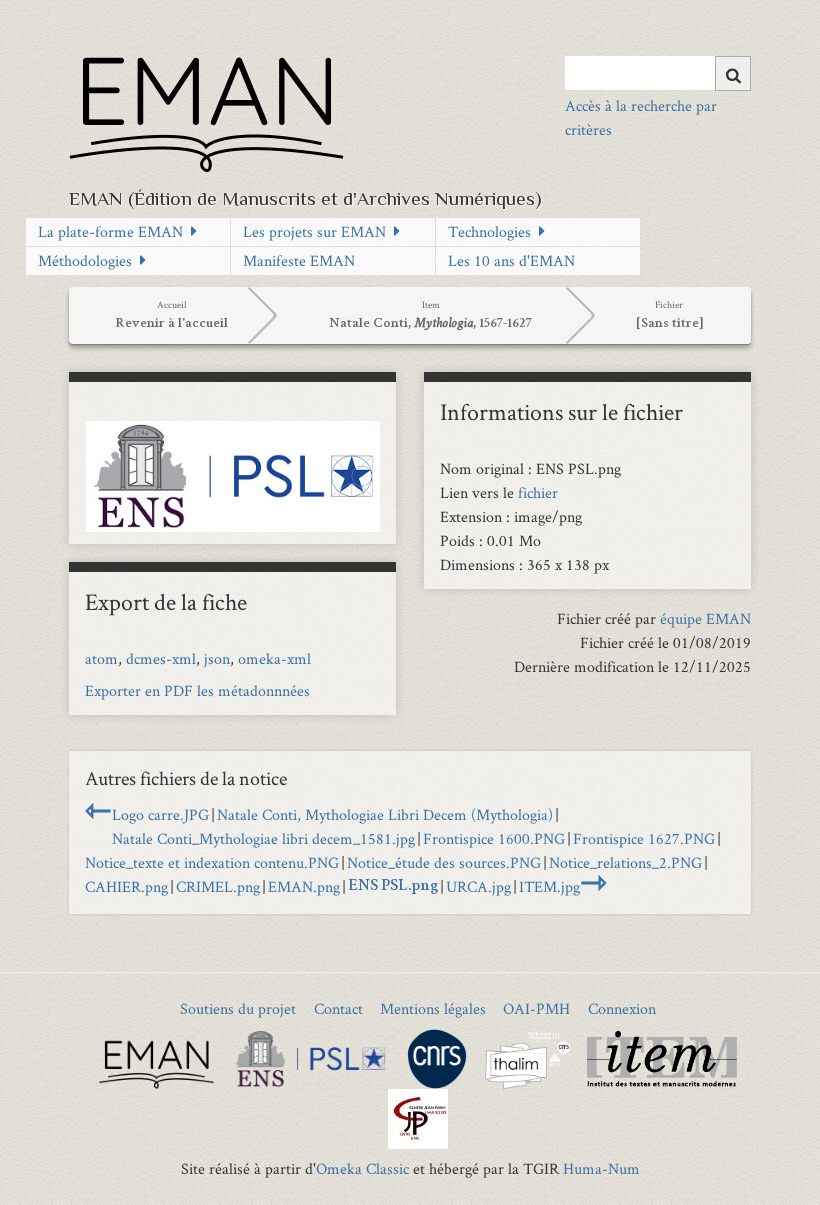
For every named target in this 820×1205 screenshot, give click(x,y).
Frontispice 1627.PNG (644, 838)
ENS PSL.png (393, 887)
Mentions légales (433, 1008)
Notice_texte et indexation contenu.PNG (212, 862)
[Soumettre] (733, 73)
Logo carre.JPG (160, 814)
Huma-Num (601, 1168)
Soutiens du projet (238, 1008)
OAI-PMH (536, 1008)
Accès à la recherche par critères (641, 117)
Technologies (489, 231)
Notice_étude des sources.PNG (444, 862)
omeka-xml (274, 658)
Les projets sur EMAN (314, 231)
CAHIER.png (126, 886)
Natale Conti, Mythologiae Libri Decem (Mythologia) (385, 814)
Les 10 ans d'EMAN (511, 260)
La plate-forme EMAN (110, 231)
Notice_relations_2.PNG (625, 862)
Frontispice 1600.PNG (494, 838)
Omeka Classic (362, 1168)
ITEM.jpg (549, 886)
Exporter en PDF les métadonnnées (197, 690)
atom (101, 658)
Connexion (622, 1008)
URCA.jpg (478, 886)
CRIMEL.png (218, 886)
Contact (338, 1008)
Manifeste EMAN (299, 260)
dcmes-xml (161, 658)
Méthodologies (85, 260)
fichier (538, 492)
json (217, 658)
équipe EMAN (705, 618)
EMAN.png (304, 886)
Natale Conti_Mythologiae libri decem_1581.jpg (263, 838)
